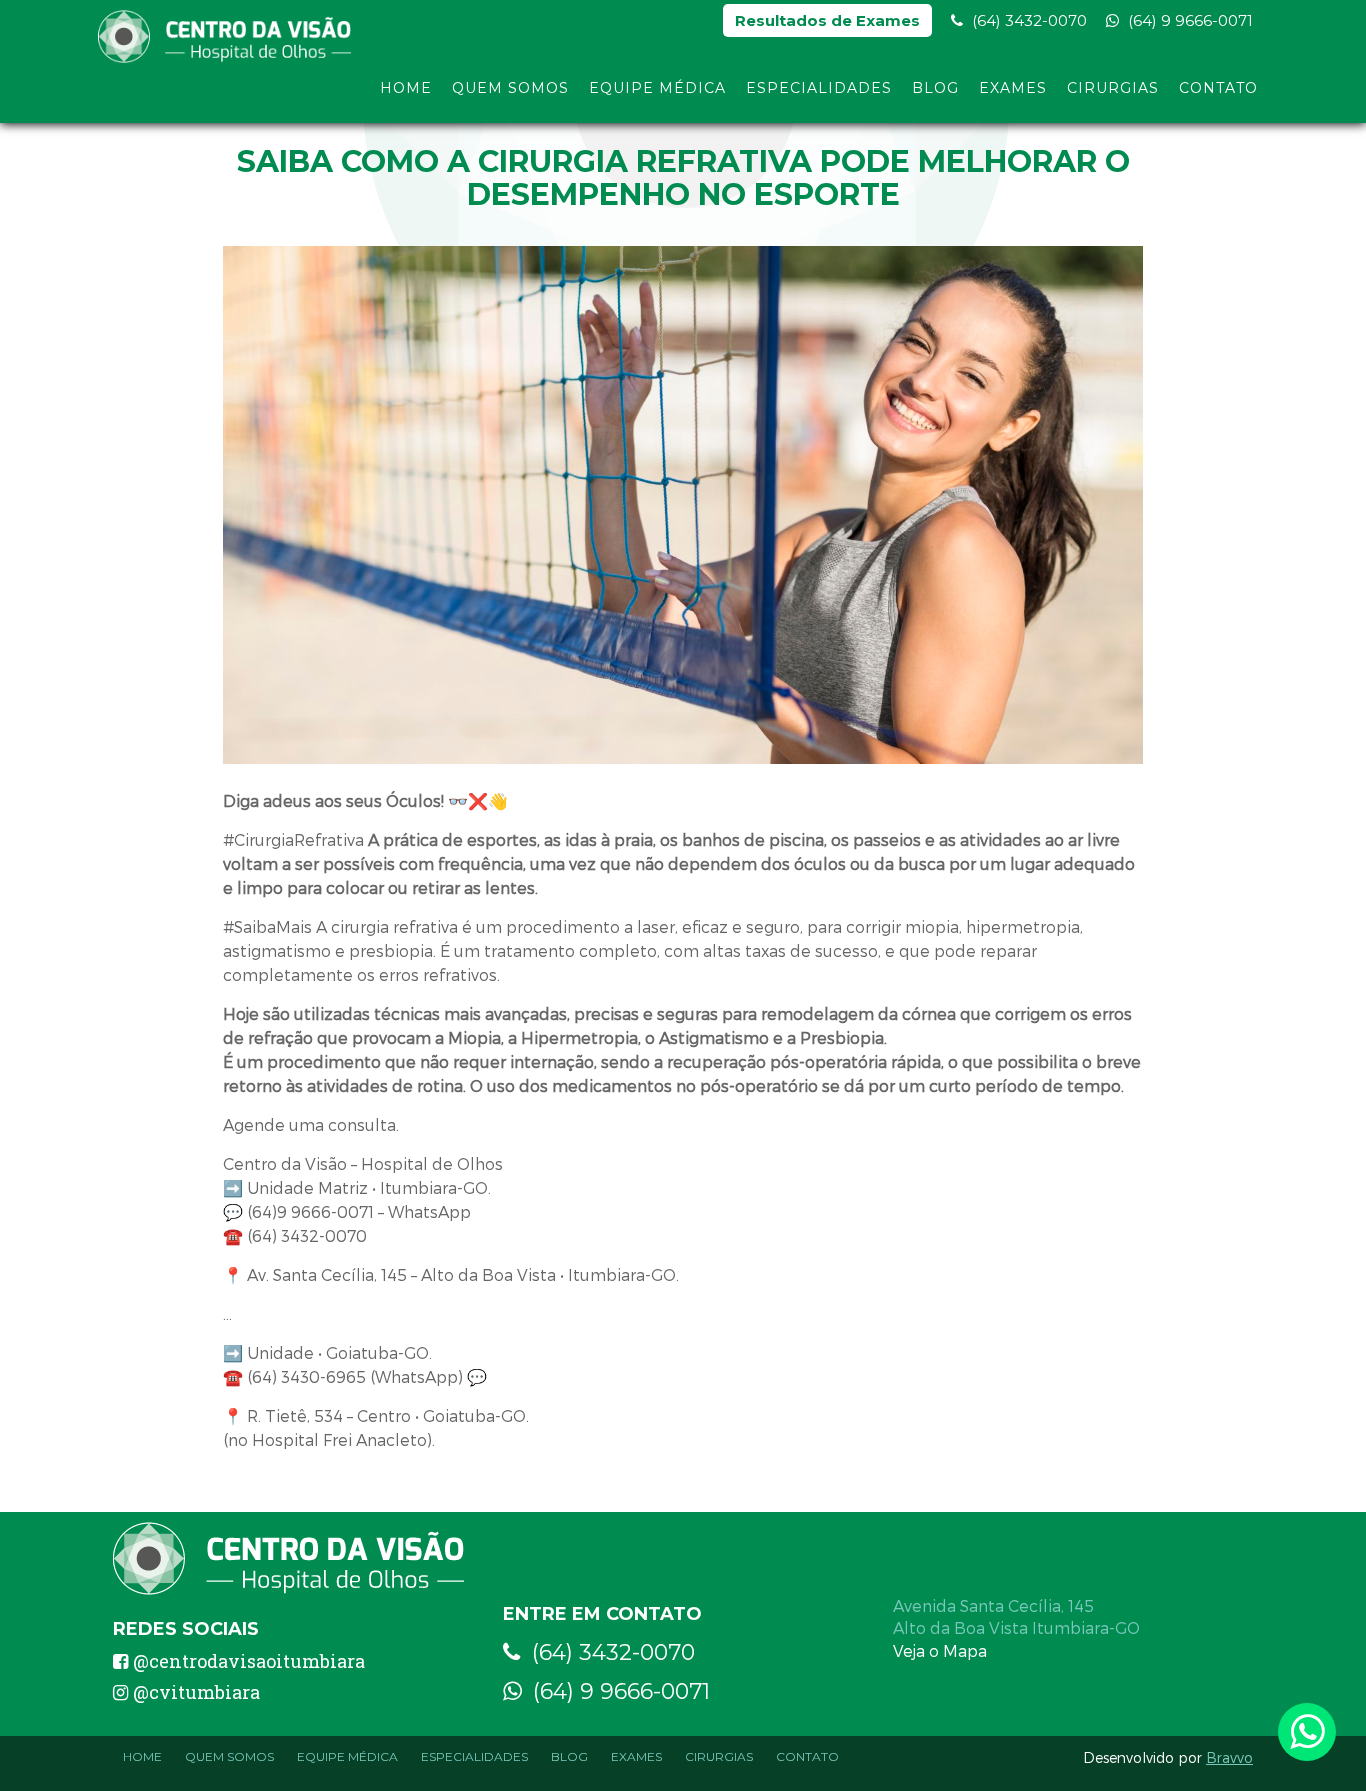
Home (406, 88)
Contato (1218, 88)
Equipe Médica (657, 88)
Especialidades (819, 88)
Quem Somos (510, 88)
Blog (935, 88)
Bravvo (1229, 1757)
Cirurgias (1113, 88)
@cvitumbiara (196, 1692)
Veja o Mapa (940, 1650)
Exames (1013, 88)
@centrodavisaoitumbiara (249, 1661)
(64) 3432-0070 (1027, 20)
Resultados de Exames (827, 20)
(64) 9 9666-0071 (1188, 20)
